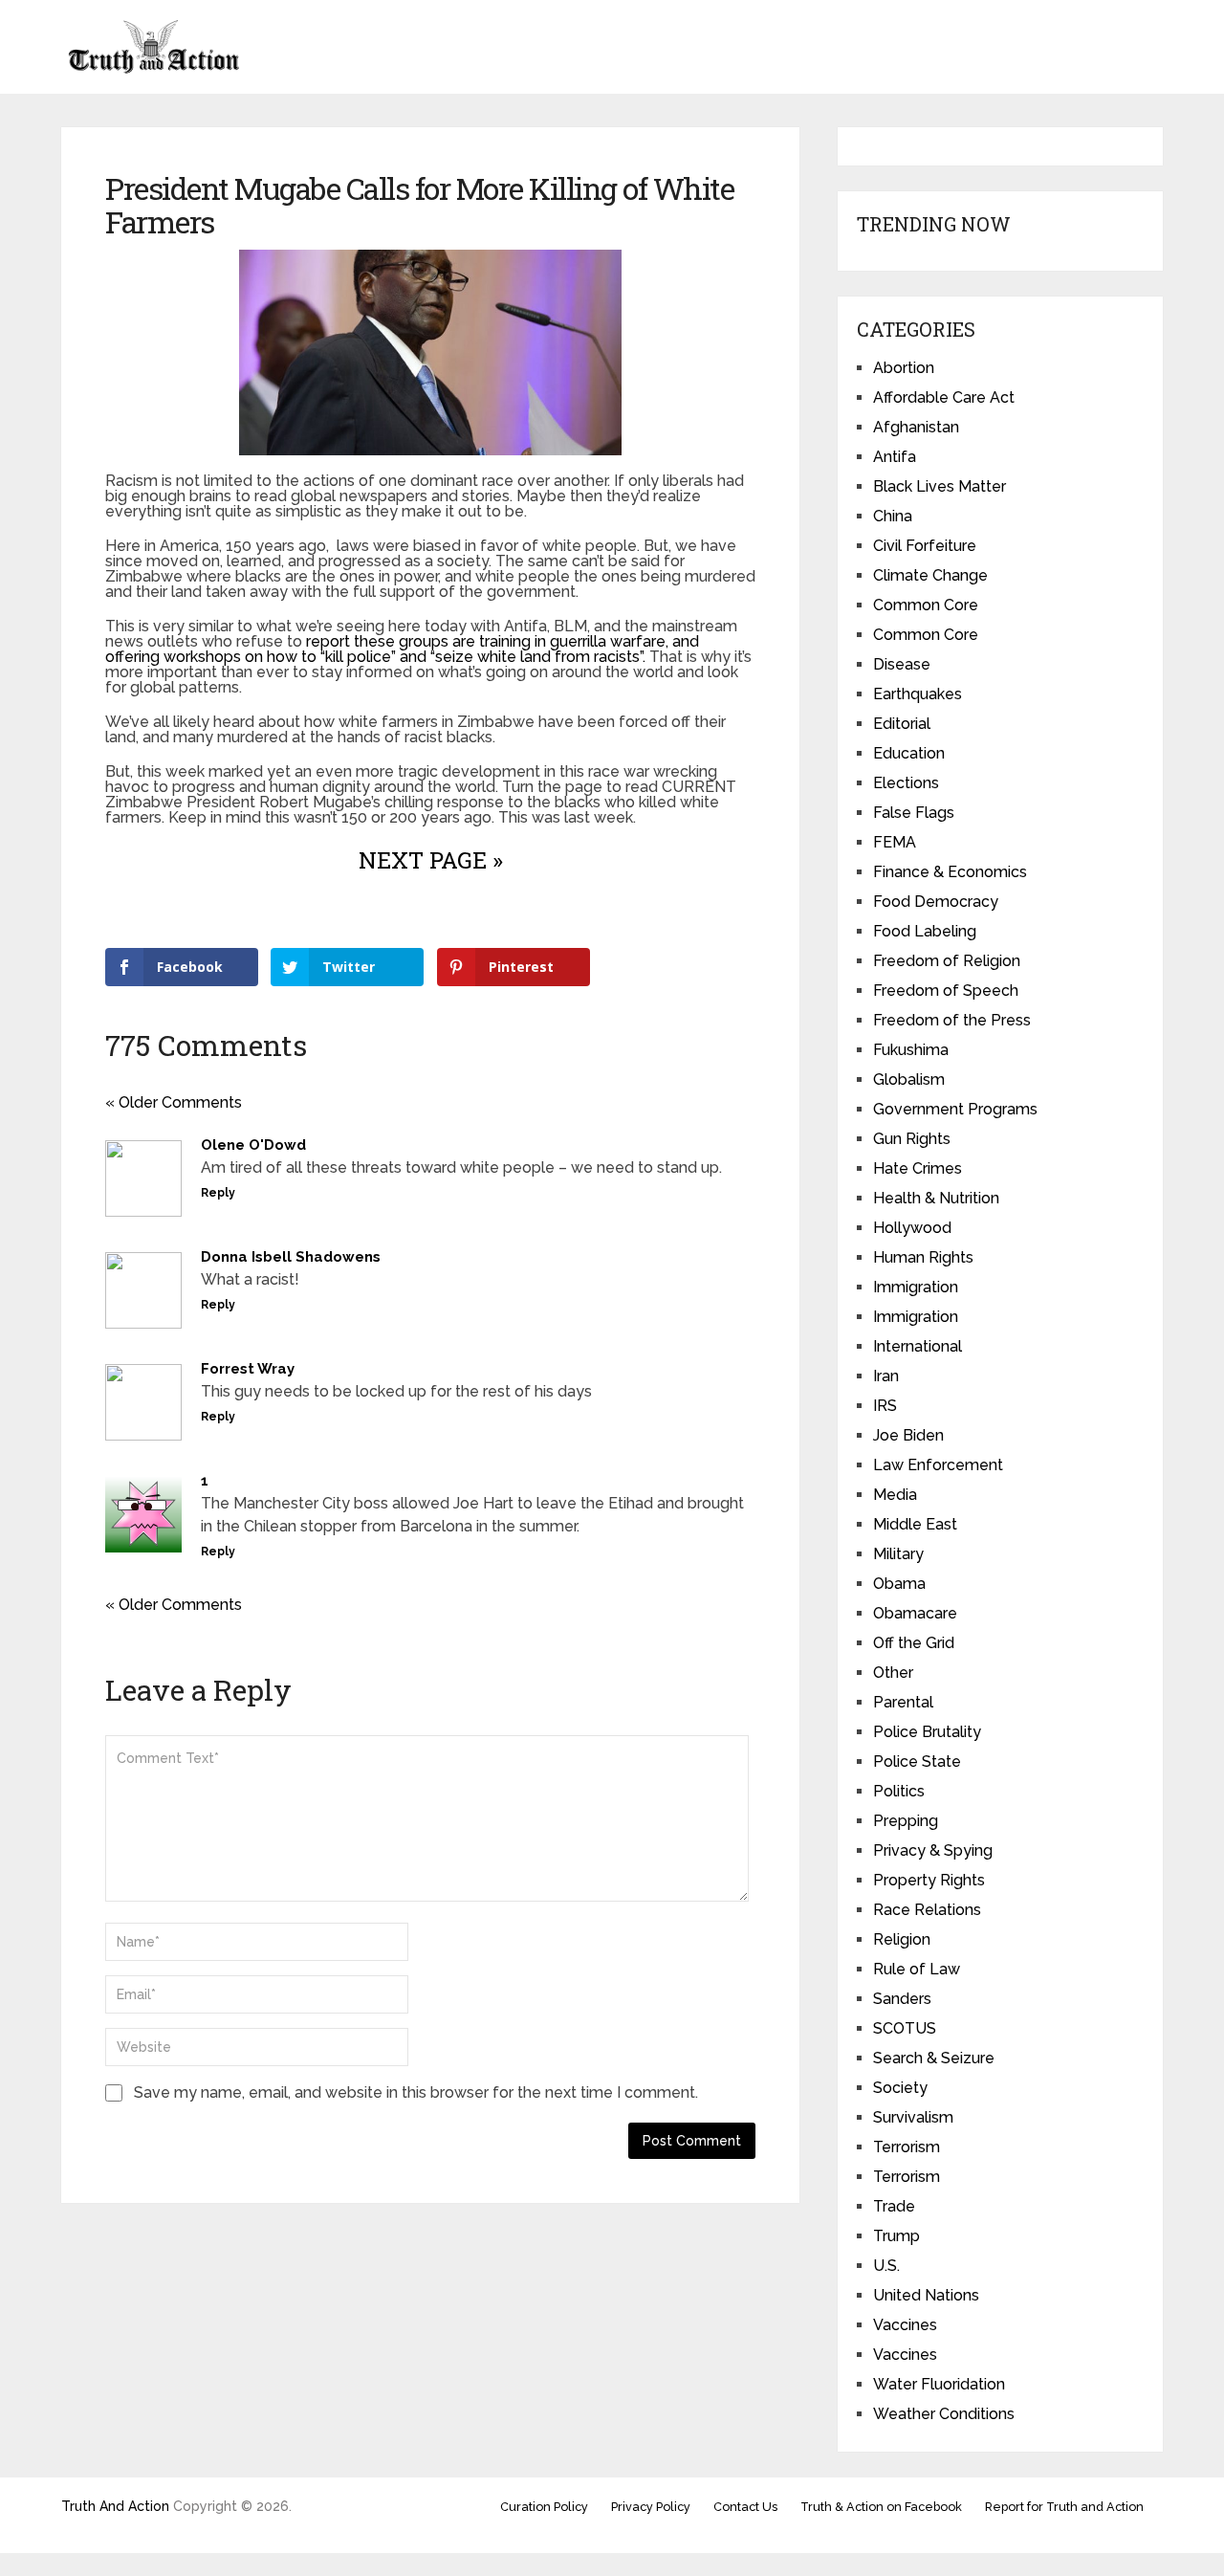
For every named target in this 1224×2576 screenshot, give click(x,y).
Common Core (926, 605)
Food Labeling (925, 931)
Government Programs (955, 1109)
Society (900, 2088)
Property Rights (929, 1880)
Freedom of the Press (952, 1020)
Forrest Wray (248, 1369)
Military (898, 1554)
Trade (894, 2206)
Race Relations (927, 1910)
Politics (899, 1791)
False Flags (914, 813)
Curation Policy (544, 2507)
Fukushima (911, 1050)
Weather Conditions (944, 2414)
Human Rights (923, 1257)
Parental (903, 1702)
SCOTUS (905, 2028)
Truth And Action (115, 2506)
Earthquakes (918, 694)
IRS (885, 1406)
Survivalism (913, 2117)
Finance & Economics (950, 872)
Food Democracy (936, 902)
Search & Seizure (934, 2058)
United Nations (926, 2295)
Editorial (902, 724)
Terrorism (907, 2147)
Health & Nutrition (936, 1198)
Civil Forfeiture (925, 546)
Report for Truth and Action (1064, 2507)
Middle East (915, 1524)
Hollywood (912, 1228)
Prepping (906, 1821)
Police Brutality (927, 1732)
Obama (899, 1584)
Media (895, 1495)
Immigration (916, 1287)
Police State (917, 1761)
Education (909, 753)
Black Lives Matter (940, 486)
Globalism (909, 1079)
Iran (886, 1376)
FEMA (895, 842)
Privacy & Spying (933, 1850)
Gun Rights (912, 1139)
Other (893, 1673)
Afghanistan (916, 427)
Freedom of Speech (946, 991)
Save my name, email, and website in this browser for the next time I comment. (416, 2092)
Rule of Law (917, 1969)
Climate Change (930, 575)
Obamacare (915, 1613)
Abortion (904, 368)
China (893, 516)
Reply (218, 1193)
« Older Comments (174, 1102)
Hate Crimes (918, 1168)
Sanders (902, 1999)
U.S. (886, 2266)
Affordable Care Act (944, 397)
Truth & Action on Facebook (881, 2507)
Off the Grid (914, 1643)
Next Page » (431, 860)
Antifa (895, 457)
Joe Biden (908, 1435)
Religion (902, 1939)
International (918, 1346)
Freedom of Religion (947, 961)
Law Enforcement (938, 1465)
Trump (896, 2236)
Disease (902, 664)
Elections (906, 783)
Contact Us (745, 2507)
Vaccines (905, 2325)
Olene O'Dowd (253, 1145)
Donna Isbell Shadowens (291, 1257)
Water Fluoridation (939, 2384)
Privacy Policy (651, 2507)
